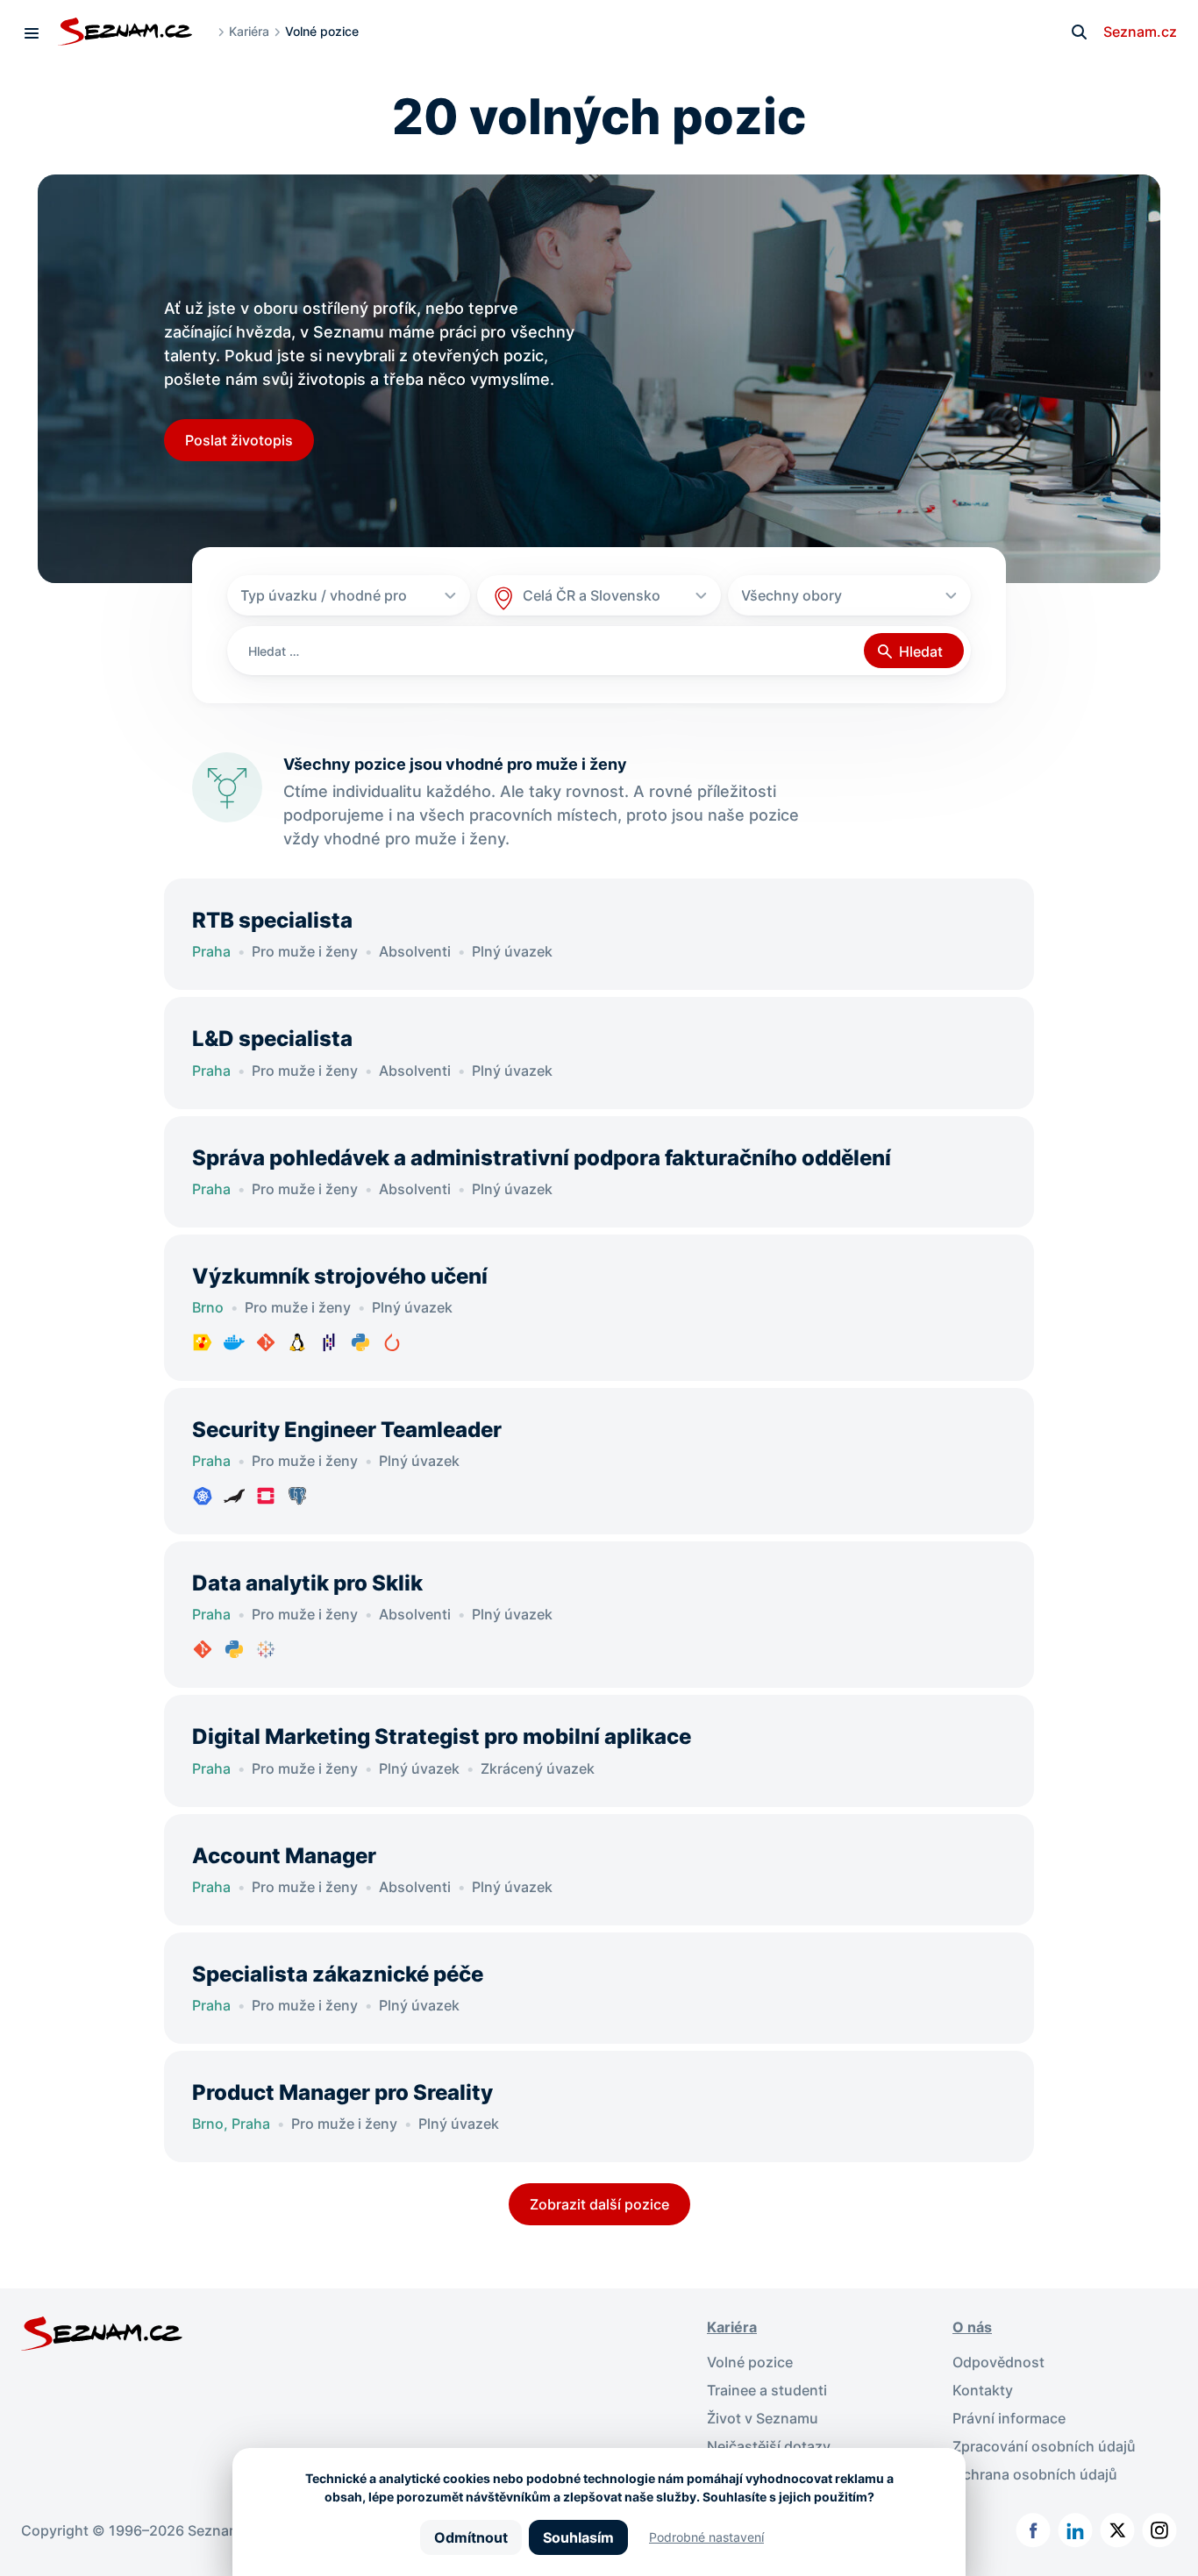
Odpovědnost (998, 2362)
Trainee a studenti (767, 2390)
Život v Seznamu (763, 2418)
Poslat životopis (239, 440)
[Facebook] (1033, 2530)
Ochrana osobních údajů (1035, 2474)
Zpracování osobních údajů (1044, 2446)
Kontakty (983, 2390)
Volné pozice (750, 2362)
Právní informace (1009, 2418)
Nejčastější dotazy (769, 2446)
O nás (972, 2327)
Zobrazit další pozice (599, 2204)
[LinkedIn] (1075, 2530)
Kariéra (249, 31)
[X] (1117, 2530)
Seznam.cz (1140, 32)
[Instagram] (1159, 2530)
